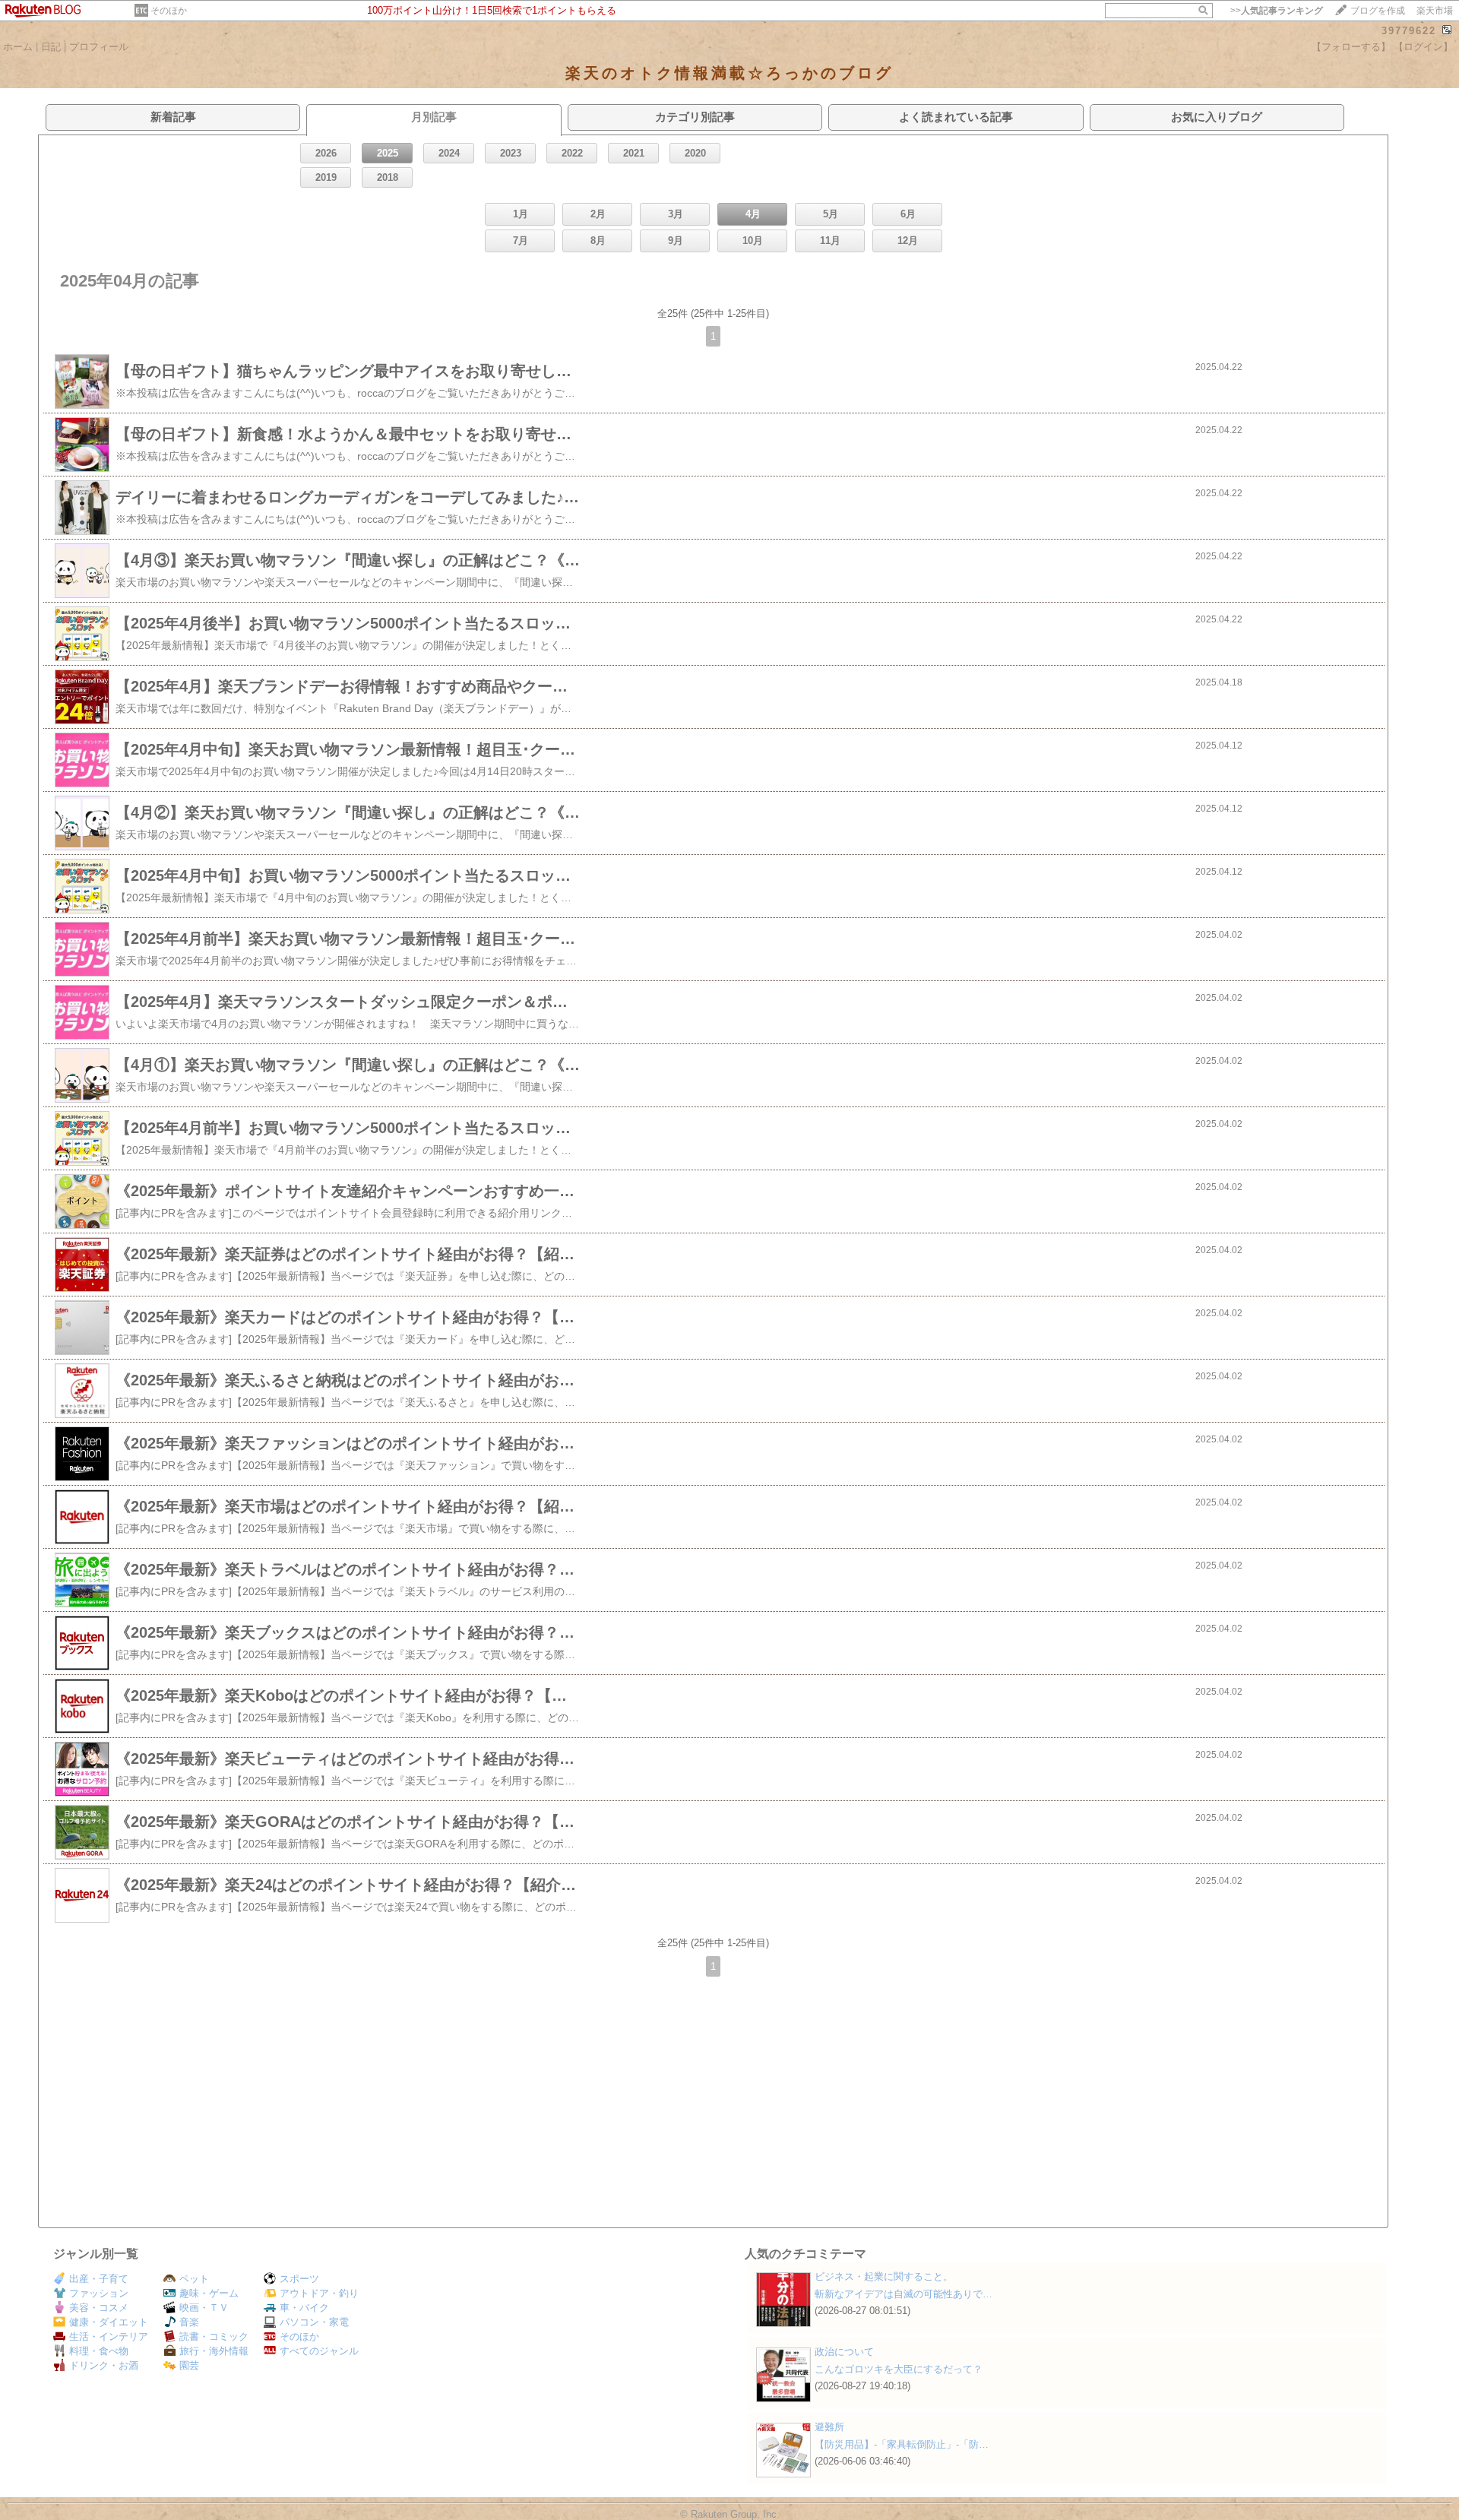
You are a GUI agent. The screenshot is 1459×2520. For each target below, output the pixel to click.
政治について (844, 2352)
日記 (51, 47)
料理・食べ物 (99, 2351)
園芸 (189, 2365)
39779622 (1409, 31)
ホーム (18, 47)
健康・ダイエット (109, 2322)
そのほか (169, 11)
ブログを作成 (1378, 11)
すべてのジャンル (319, 2351)
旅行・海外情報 (214, 2351)
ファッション (99, 2293)
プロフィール (99, 47)
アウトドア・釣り (319, 2293)
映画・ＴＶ (204, 2308)
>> (1277, 11)
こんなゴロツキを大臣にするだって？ (899, 2369)
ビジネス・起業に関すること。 (884, 2276)
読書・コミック (214, 2336)
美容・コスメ (99, 2308)
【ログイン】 (1423, 47)
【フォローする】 (1351, 47)
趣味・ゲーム (209, 2293)
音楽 (189, 2322)
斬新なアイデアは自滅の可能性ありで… (904, 2294)
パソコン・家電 (314, 2322)
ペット (194, 2279)
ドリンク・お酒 (104, 2365)
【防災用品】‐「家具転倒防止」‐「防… (902, 2444)
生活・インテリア (109, 2336)
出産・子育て (99, 2279)
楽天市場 (1435, 11)
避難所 (829, 2427)
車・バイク (304, 2308)
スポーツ (299, 2279)
